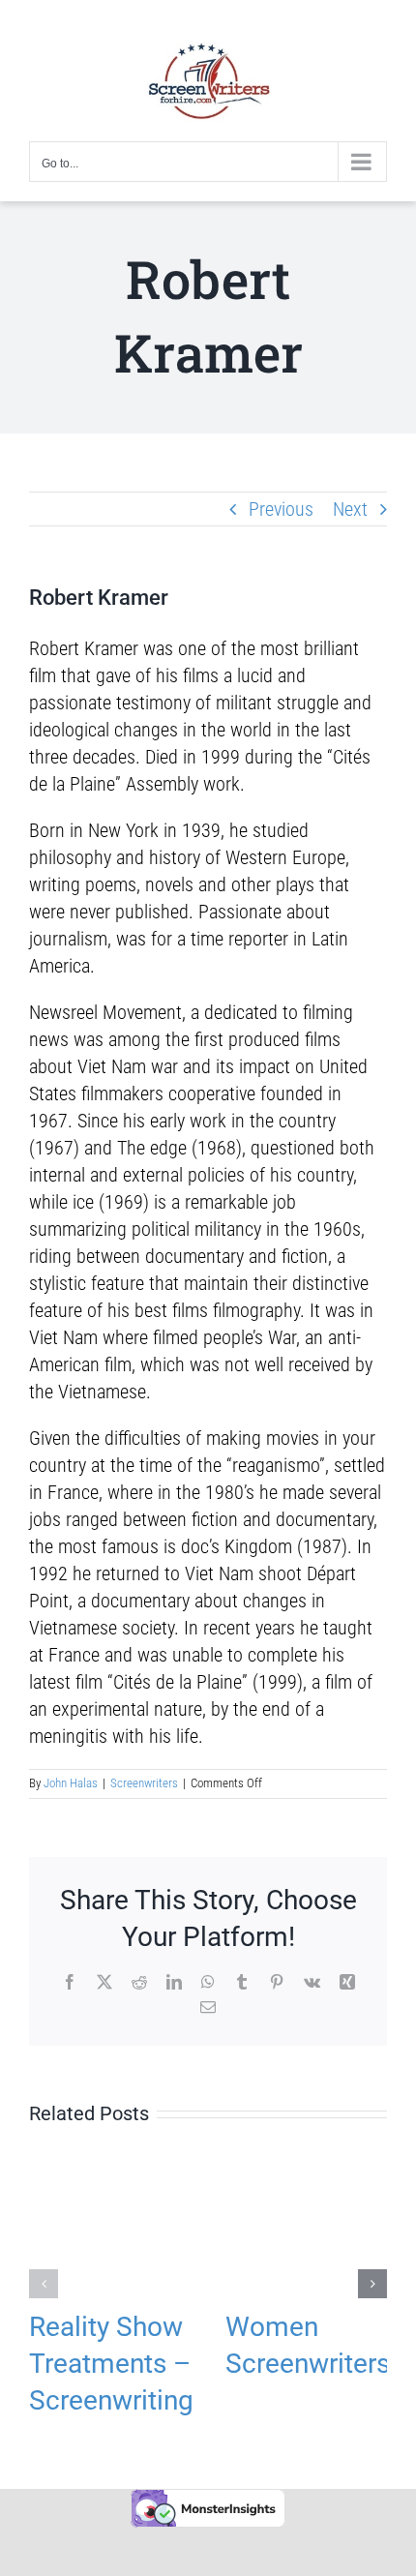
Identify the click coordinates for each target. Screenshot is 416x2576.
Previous (281, 509)
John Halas (71, 1783)
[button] (44, 2284)
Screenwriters (144, 1783)
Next (350, 509)
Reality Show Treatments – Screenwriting (111, 2364)
